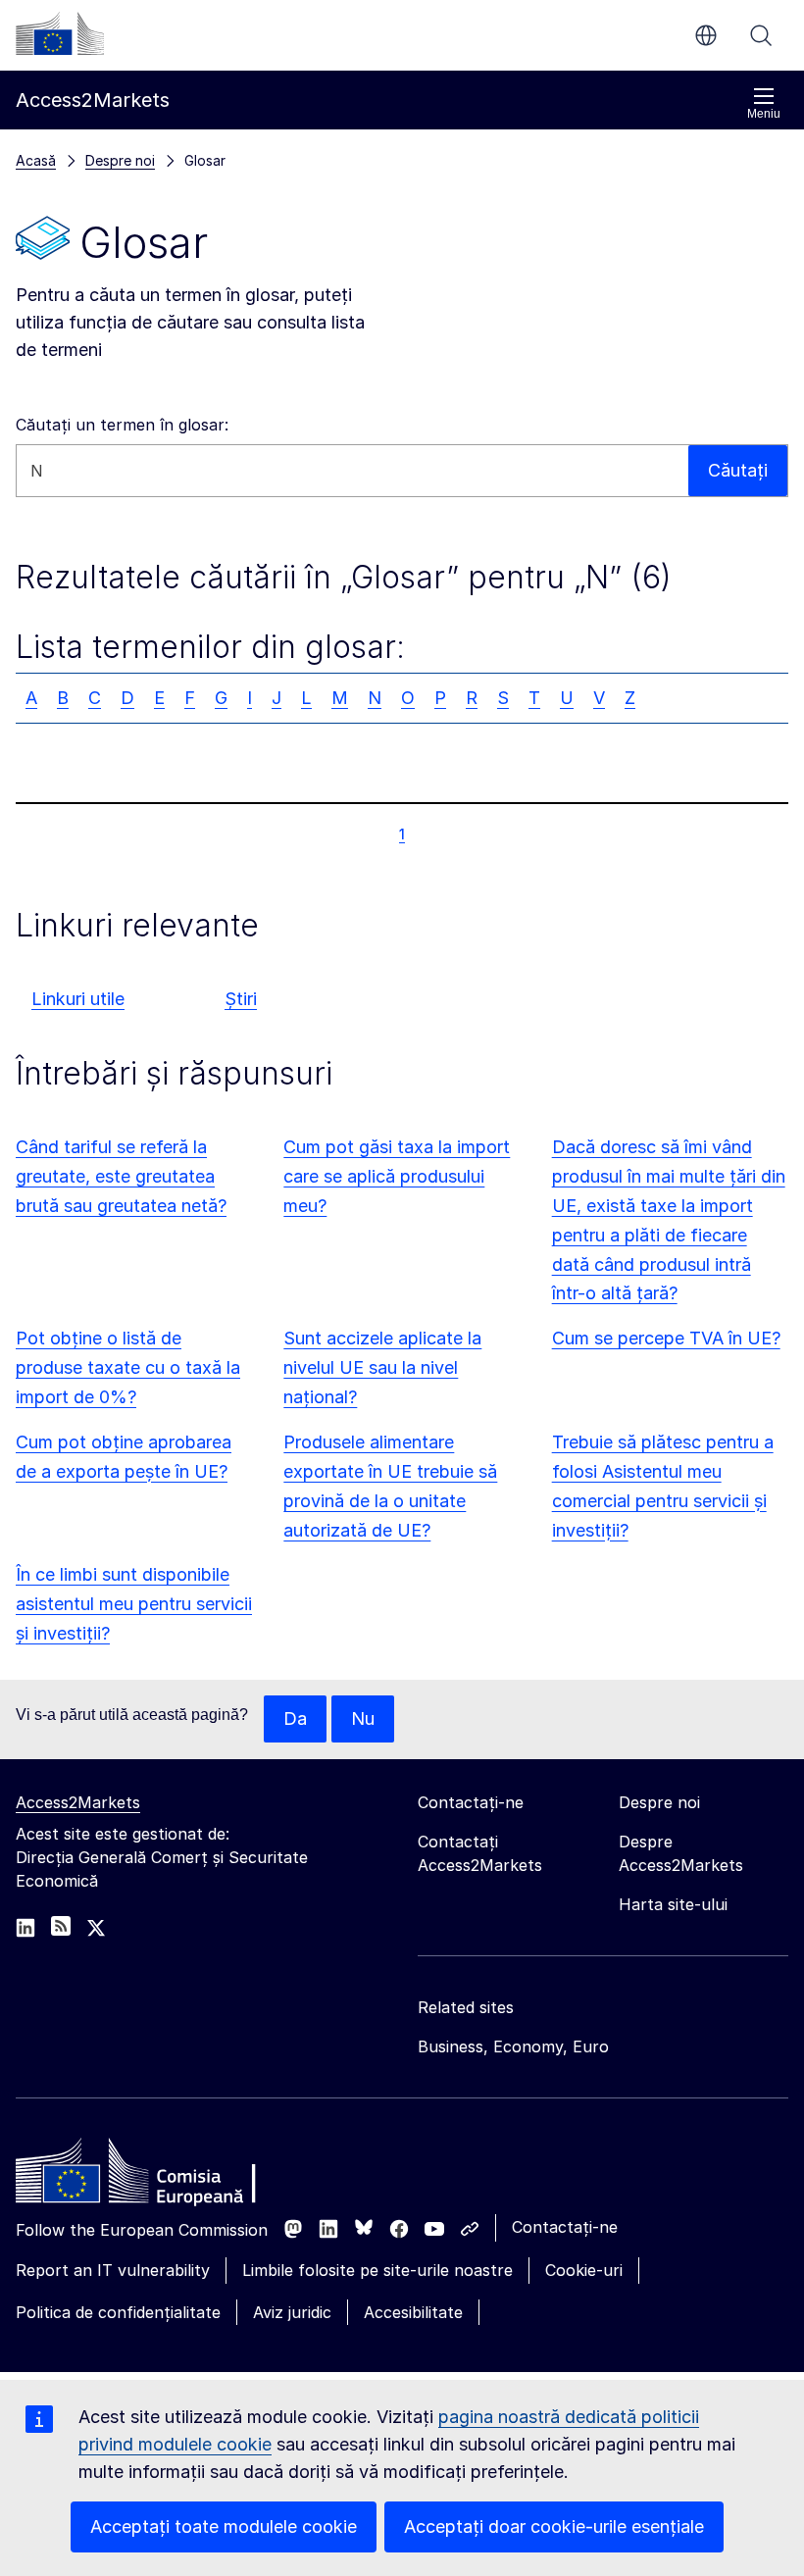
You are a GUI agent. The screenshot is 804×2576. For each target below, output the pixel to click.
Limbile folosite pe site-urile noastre (377, 2270)
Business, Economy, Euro (513, 2046)
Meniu (764, 114)
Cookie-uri (584, 2270)
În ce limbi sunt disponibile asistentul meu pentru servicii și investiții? (134, 1604)
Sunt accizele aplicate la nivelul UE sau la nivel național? (382, 1367)
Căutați (761, 35)
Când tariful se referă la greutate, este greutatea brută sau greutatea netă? (121, 1176)
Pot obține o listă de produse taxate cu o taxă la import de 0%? (128, 1367)
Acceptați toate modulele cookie (224, 2526)
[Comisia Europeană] (60, 33)
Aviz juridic (292, 2312)
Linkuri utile (78, 999)
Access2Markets (78, 1802)
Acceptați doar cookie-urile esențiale (554, 2526)
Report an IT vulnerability (113, 2270)
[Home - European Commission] (158, 2176)
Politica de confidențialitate (118, 2312)
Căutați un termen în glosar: (122, 425)
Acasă (36, 160)
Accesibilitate (413, 2312)
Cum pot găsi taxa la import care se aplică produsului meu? (397, 1176)
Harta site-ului (673, 1904)
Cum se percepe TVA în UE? (666, 1338)
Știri (241, 999)
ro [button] (706, 35)
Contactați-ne (565, 2227)
